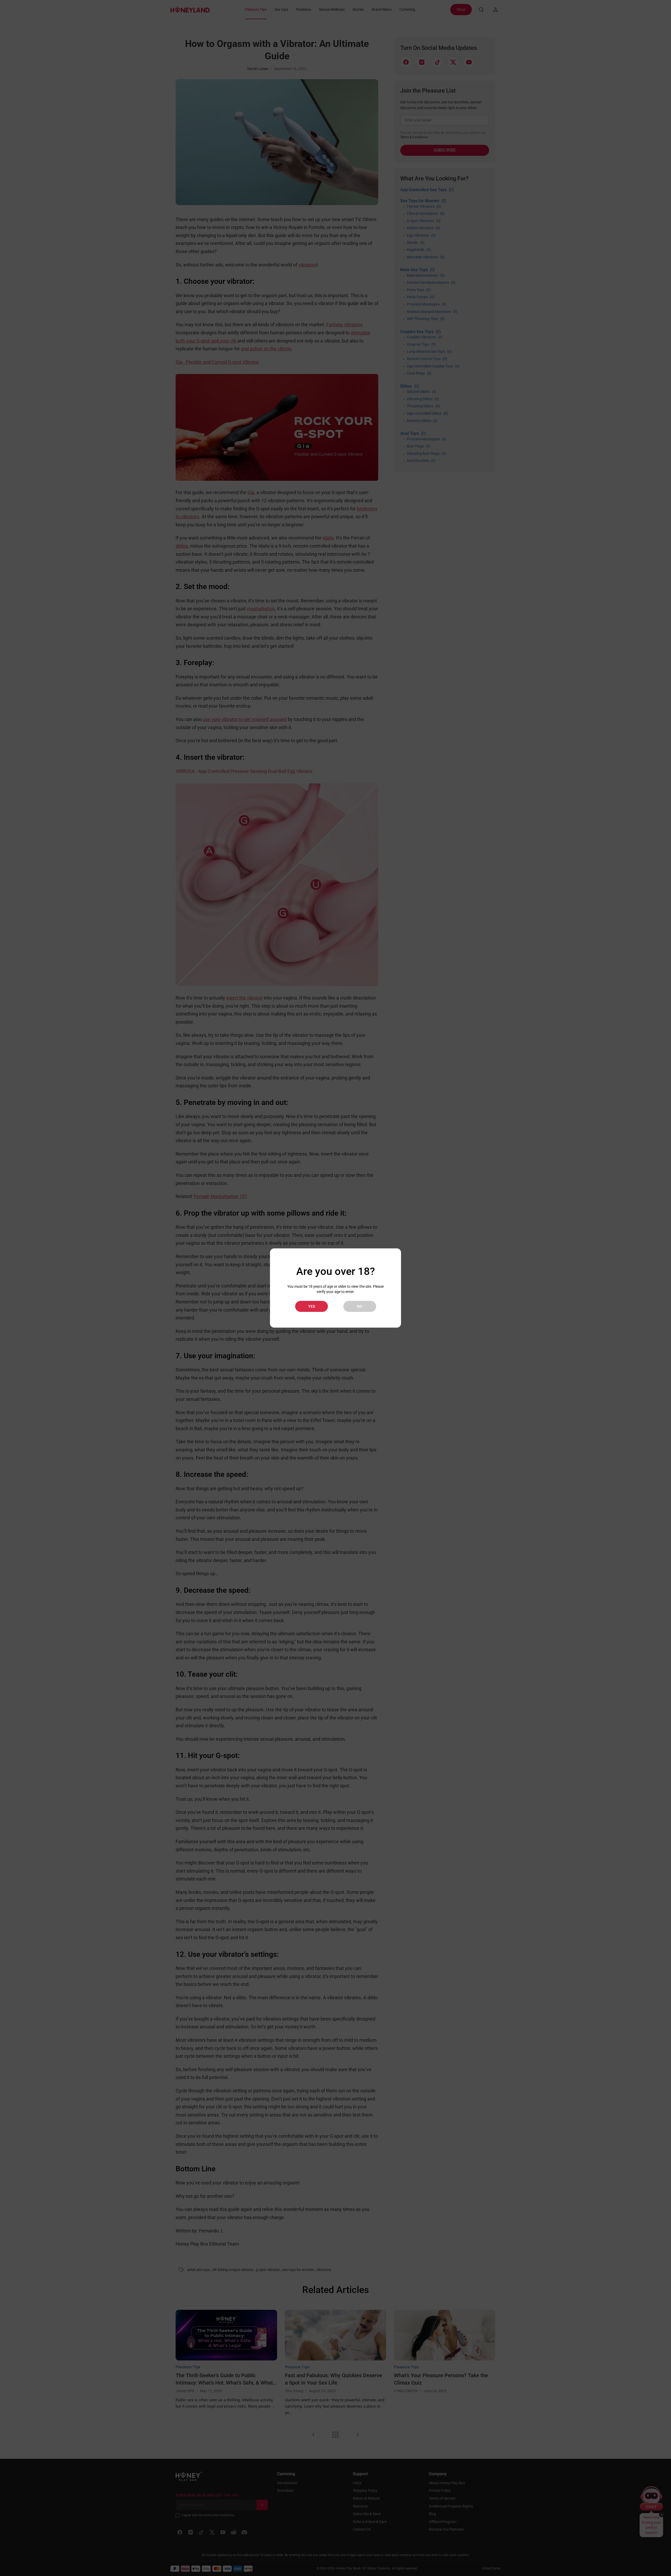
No (360, 1306)
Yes (312, 1306)
